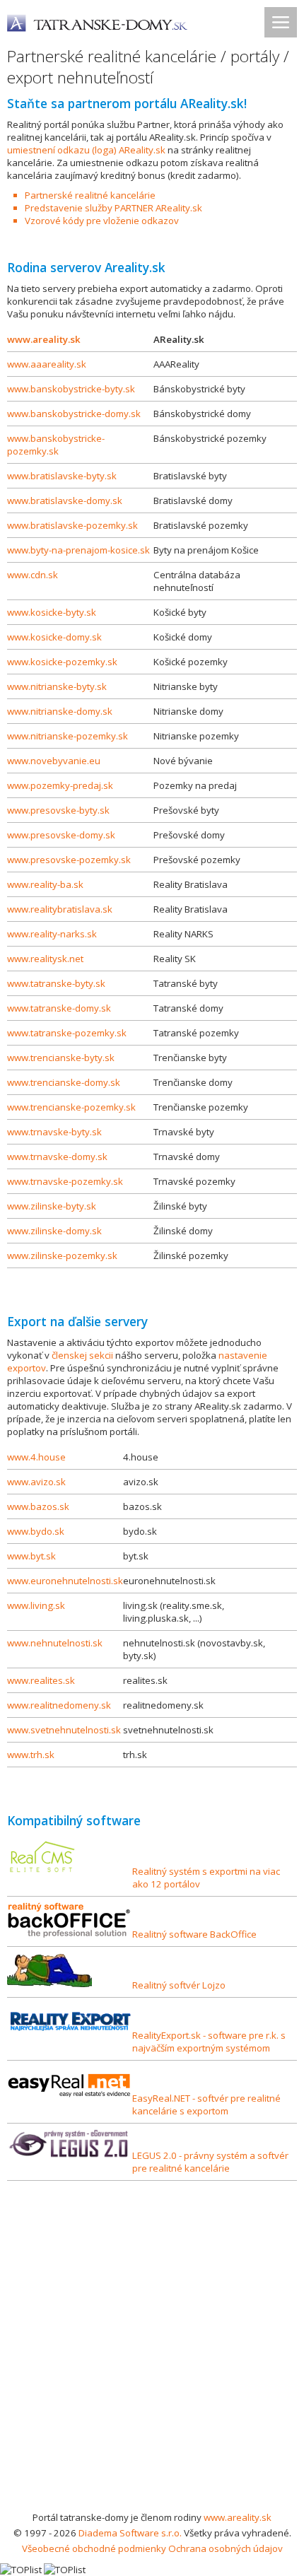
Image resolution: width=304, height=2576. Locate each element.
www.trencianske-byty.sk (61, 1058)
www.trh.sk (31, 1755)
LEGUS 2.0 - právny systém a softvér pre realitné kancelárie (210, 2162)
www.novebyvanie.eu (54, 761)
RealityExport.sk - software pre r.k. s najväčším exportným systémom (209, 2042)
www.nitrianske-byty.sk (57, 686)
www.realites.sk (41, 1680)
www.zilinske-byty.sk (52, 1206)
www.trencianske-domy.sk (64, 1082)
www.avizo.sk (36, 1482)
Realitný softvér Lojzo (179, 1985)
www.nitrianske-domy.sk (60, 711)
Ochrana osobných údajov (226, 2548)
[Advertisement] (152, 2350)
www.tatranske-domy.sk (59, 1008)
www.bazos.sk (38, 1506)
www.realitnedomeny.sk (59, 1705)
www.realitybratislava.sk (60, 909)
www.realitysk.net (45, 959)
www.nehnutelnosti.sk (55, 1643)
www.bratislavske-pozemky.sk (72, 525)
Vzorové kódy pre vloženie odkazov (102, 221)
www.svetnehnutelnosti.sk (64, 1730)
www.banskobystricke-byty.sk (71, 389)
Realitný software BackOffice (194, 1934)
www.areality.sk (44, 339)
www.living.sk (36, 1605)
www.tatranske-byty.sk (56, 983)
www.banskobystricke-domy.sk (74, 414)
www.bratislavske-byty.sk (62, 476)
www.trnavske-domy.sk (57, 1157)
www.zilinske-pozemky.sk (62, 1255)
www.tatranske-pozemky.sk (67, 1033)
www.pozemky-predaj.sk (60, 785)
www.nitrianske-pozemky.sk (68, 736)
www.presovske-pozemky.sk (69, 860)
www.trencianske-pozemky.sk (71, 1107)
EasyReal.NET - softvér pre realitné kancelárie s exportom (206, 2104)
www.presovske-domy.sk (61, 835)
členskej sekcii (82, 1355)
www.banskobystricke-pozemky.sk (56, 445)
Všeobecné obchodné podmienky (94, 2548)
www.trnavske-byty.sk (54, 1132)
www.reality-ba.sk (45, 884)
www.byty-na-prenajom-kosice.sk (78, 550)
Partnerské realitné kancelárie (90, 195)
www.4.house (36, 1457)
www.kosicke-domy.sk (54, 637)
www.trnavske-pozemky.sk (65, 1181)
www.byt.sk (31, 1556)
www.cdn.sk (33, 575)
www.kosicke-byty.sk (52, 612)
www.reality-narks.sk (52, 934)
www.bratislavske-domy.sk (65, 500)
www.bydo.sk (36, 1531)
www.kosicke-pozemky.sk (62, 662)
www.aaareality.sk (47, 364)
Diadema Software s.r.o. (130, 2533)
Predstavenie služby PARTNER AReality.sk (113, 208)
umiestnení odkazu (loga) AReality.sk (86, 150)
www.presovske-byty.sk (58, 810)
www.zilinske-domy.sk (54, 1231)
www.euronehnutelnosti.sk (65, 1581)
